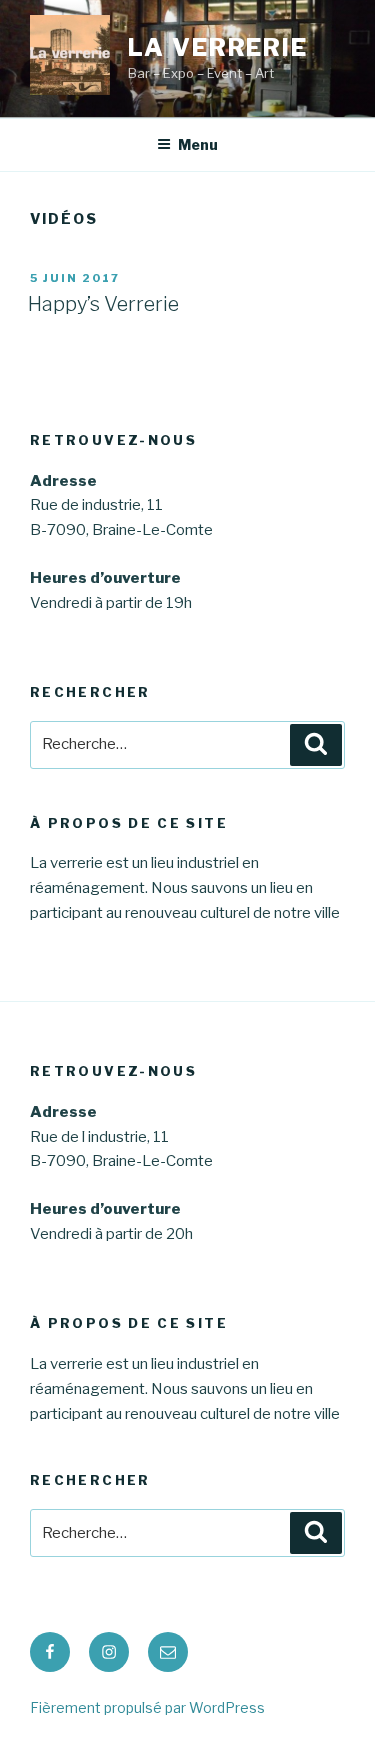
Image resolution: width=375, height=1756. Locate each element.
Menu (198, 144)
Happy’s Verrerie (103, 304)
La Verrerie (218, 47)
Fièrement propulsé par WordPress (147, 1707)
